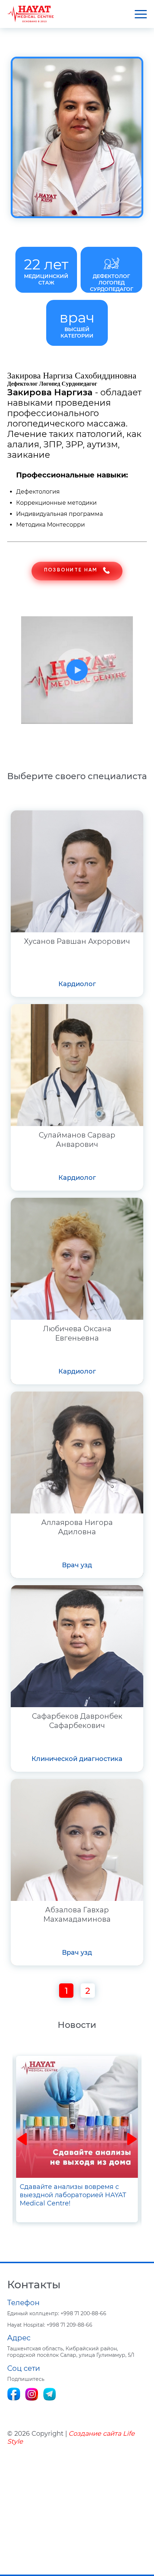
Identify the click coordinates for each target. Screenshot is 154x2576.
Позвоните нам (71, 570)
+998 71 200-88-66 (57, 2313)
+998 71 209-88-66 (50, 2325)
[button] (22, 2139)
